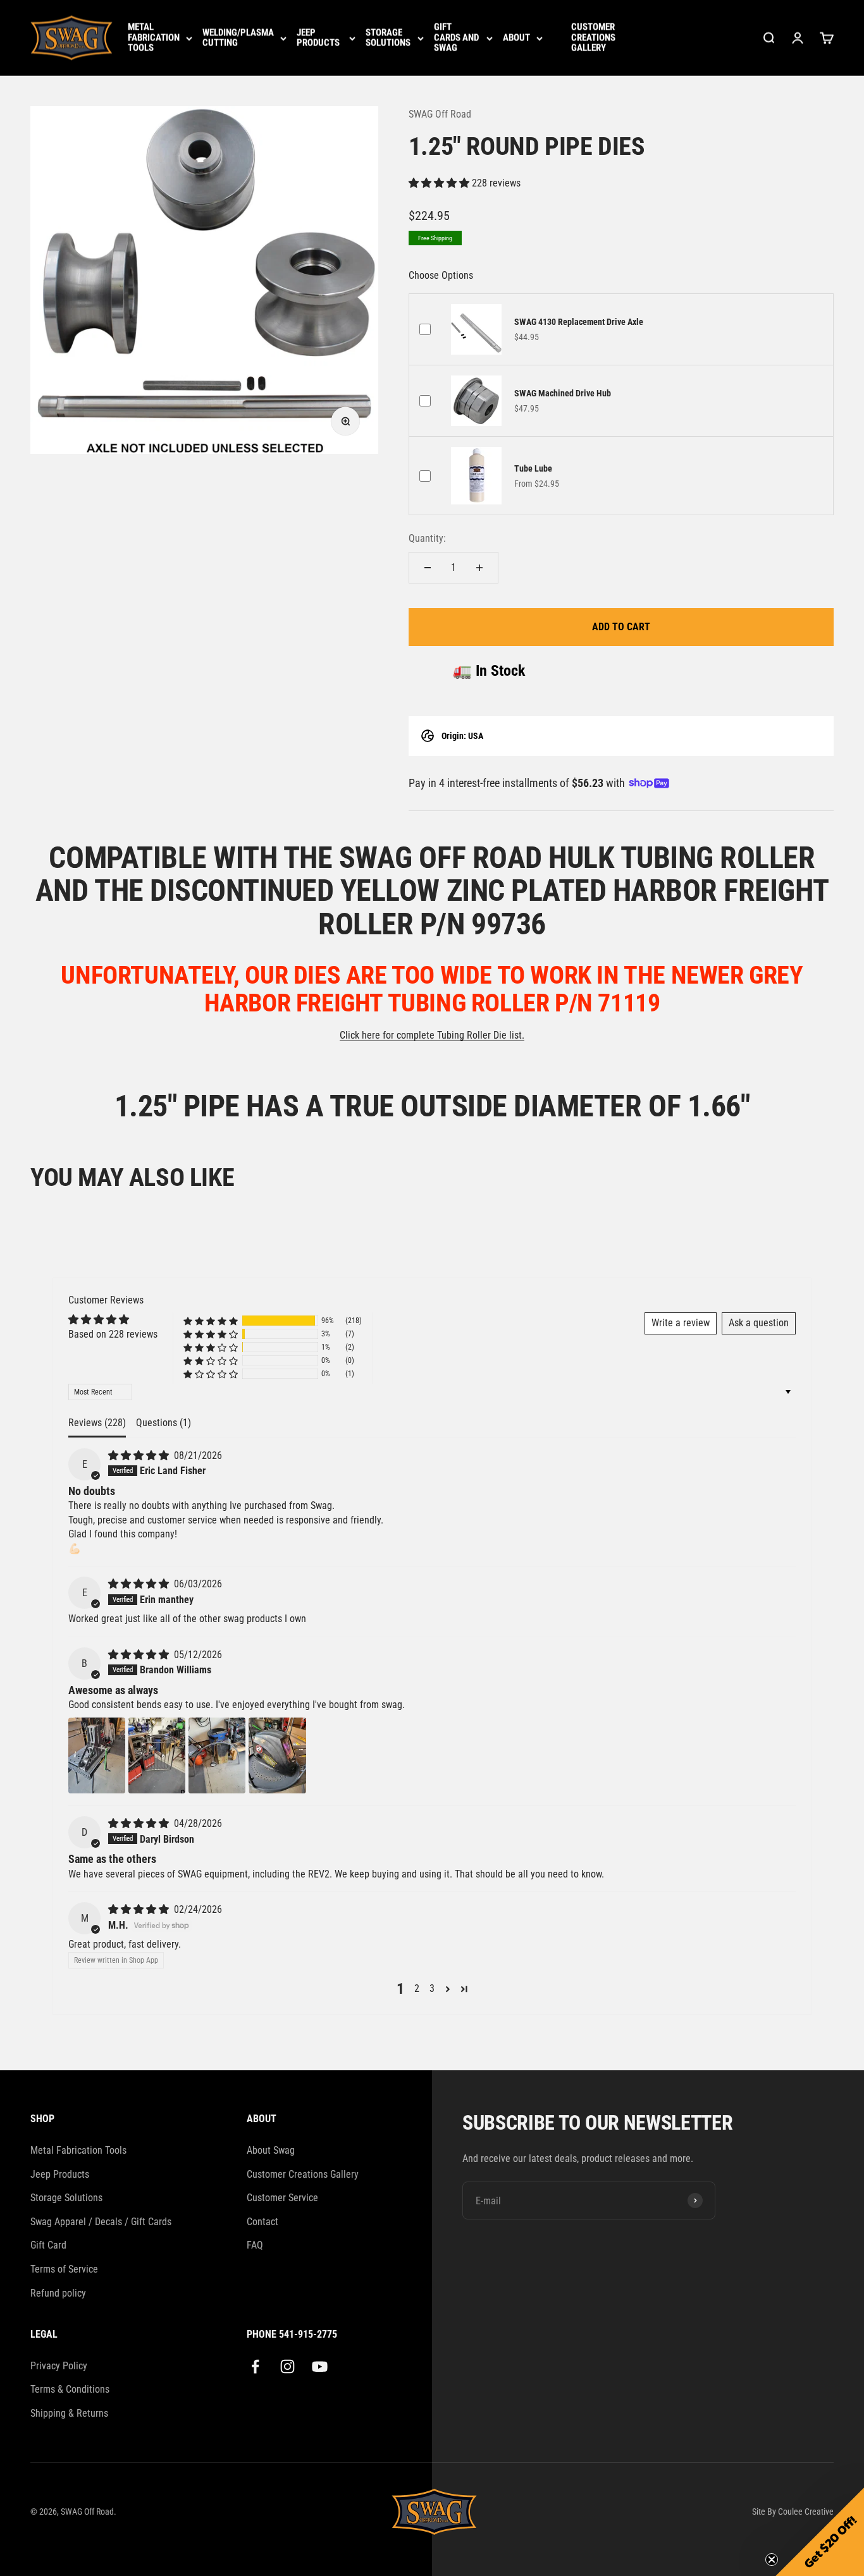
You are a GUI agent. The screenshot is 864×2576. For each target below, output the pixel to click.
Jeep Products (318, 38)
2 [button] (417, 1988)
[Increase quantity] (479, 568)
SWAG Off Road (440, 114)
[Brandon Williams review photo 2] (157, 1755)
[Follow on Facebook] (255, 2366)
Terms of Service (64, 2269)
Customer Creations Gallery (593, 38)
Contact (262, 2222)
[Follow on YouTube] (320, 2366)
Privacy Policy (59, 2366)
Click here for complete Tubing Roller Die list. (432, 1035)
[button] (440, 183)
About (516, 38)
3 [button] (432, 1988)
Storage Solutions (388, 38)
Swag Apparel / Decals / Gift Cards (101, 2222)
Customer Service (282, 2198)
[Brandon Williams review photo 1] (97, 1755)
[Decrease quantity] (428, 568)
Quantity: (427, 538)
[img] (140, 1456)
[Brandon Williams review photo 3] (217, 1755)
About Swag (271, 2150)
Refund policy (58, 2293)
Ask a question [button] (759, 1323)
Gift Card (48, 2245)
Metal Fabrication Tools (154, 38)
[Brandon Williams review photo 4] (277, 1755)
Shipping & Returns (69, 2413)
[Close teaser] (772, 2560)
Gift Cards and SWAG (456, 38)
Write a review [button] (681, 1323)
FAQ (255, 2245)
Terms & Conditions (70, 2389)
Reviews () (97, 1423)
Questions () (164, 1423)
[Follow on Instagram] (287, 2366)
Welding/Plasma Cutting (238, 38)
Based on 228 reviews (113, 1334)
